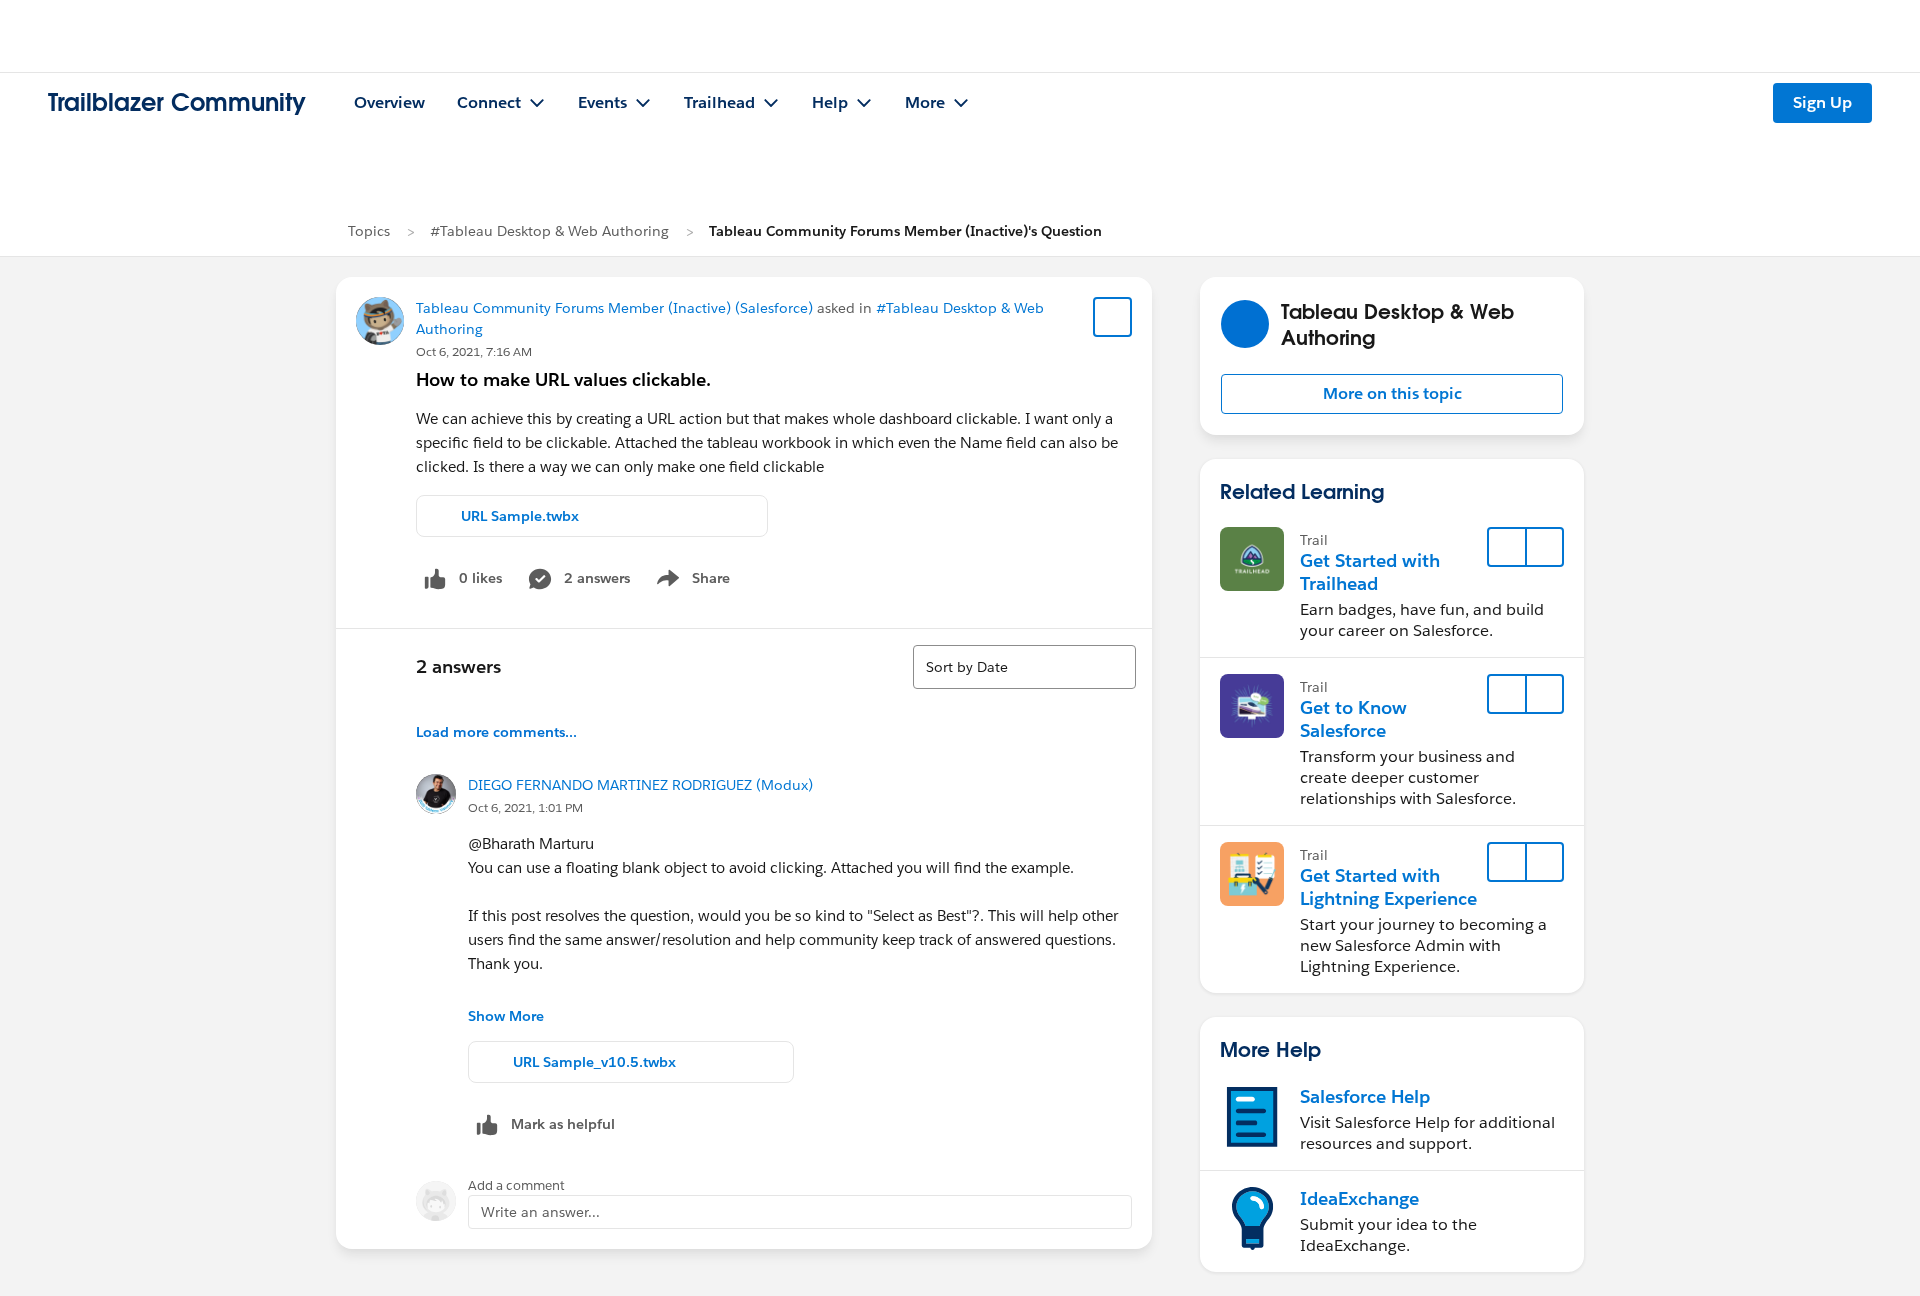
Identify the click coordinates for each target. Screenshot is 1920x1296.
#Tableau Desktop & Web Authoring (549, 231)
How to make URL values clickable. (563, 379)
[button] (1392, 394)
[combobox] (1024, 667)
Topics (369, 231)
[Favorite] (1113, 317)
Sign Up (1822, 102)
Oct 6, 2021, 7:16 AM (474, 351)
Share (690, 582)
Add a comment (516, 1185)
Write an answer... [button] (540, 1212)
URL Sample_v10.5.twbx (594, 1062)
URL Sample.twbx (520, 516)
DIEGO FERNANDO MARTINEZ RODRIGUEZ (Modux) (640, 785)
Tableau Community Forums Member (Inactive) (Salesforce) (614, 308)
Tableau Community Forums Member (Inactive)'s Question (905, 231)
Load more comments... (496, 732)
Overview (389, 102)
